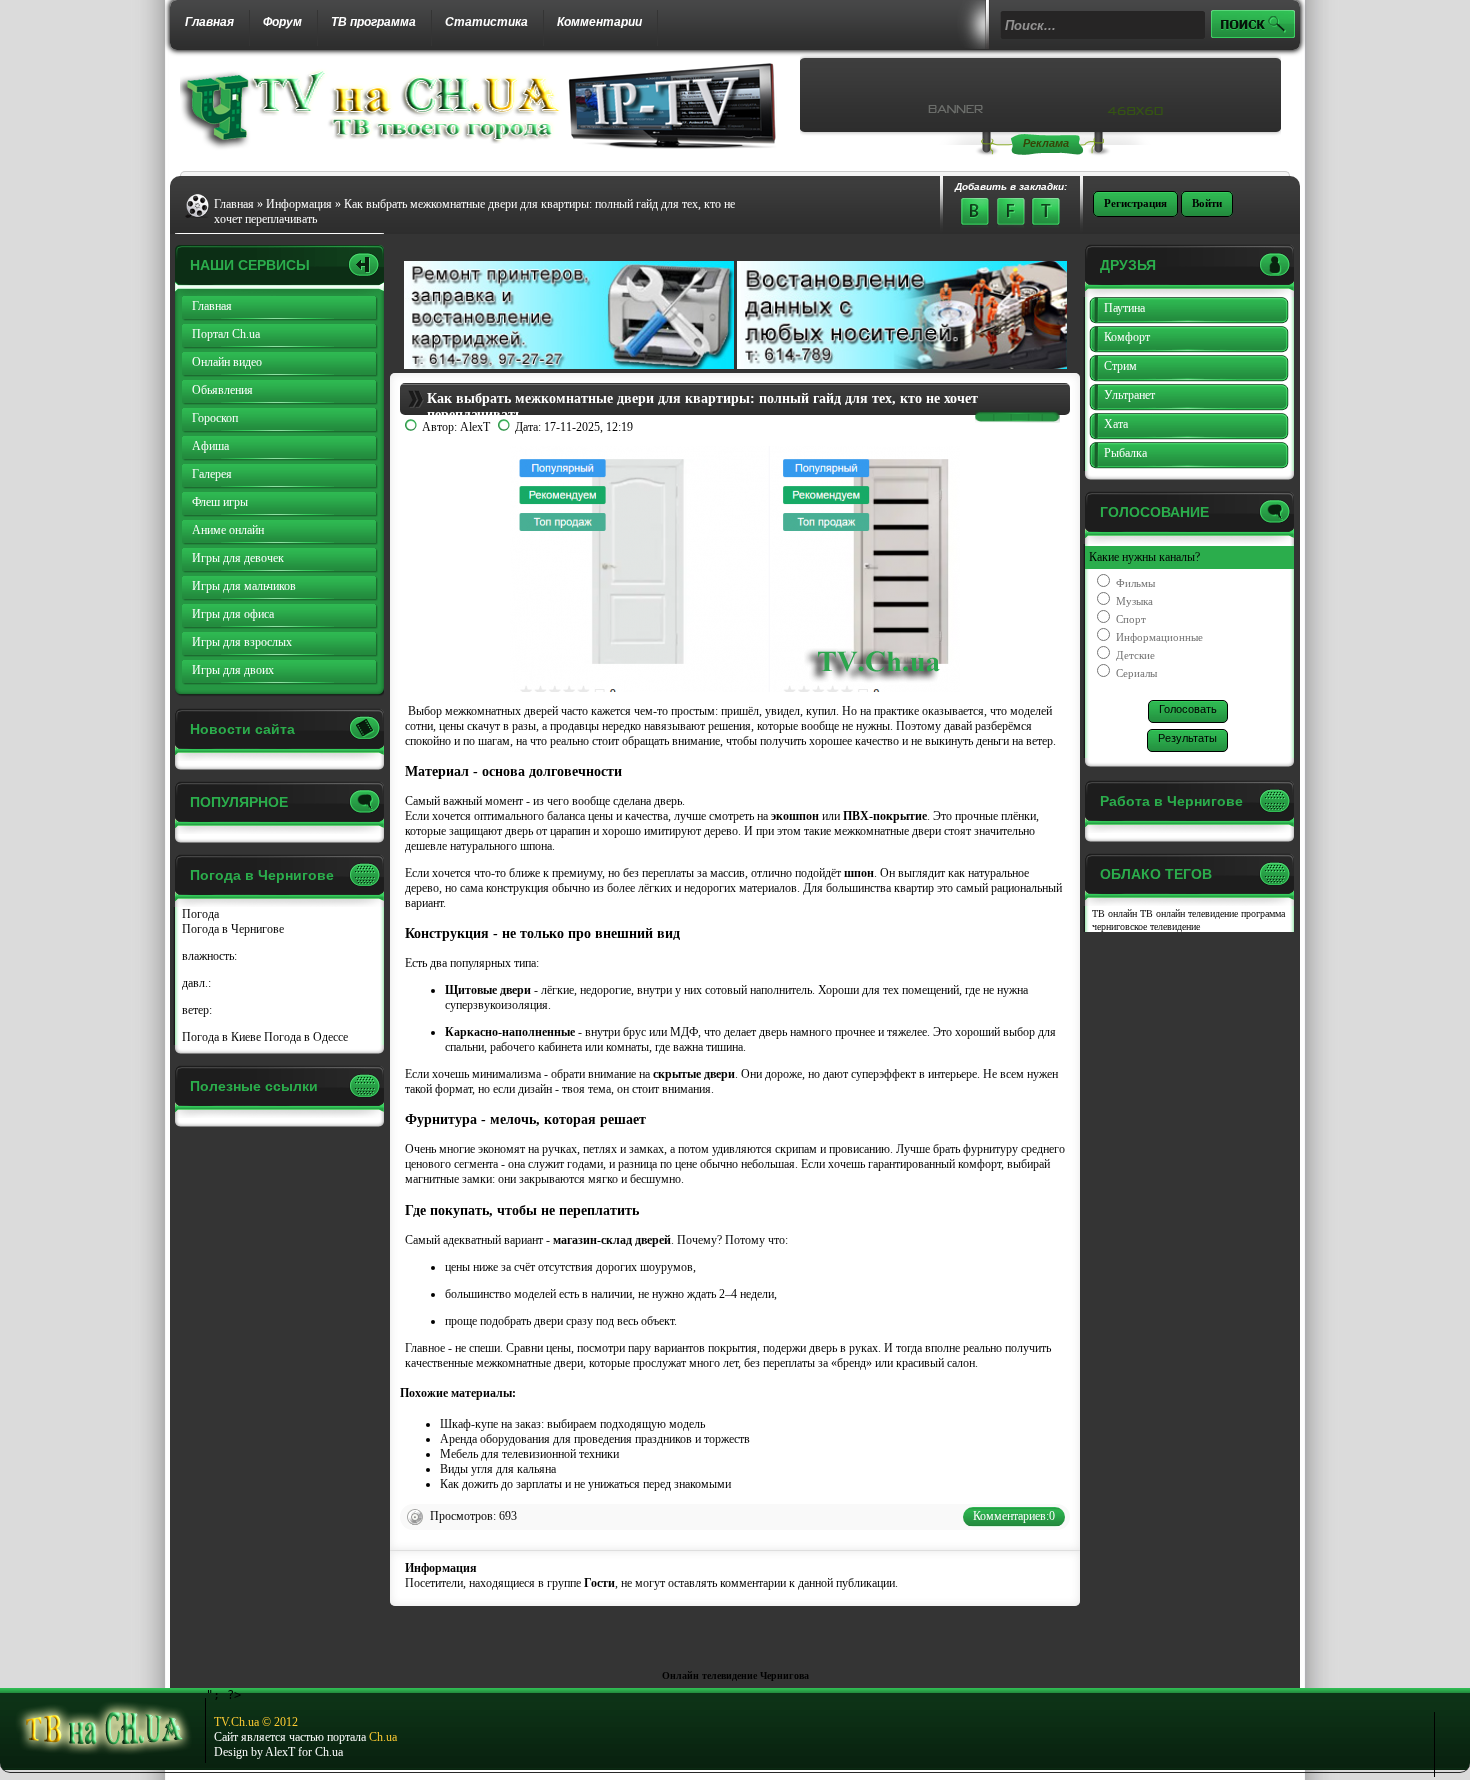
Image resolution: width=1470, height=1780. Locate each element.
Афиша (210, 446)
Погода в (233, 929)
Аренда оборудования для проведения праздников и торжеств (595, 1439)
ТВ (1098, 913)
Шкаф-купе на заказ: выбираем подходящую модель (572, 1424)
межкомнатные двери (887, 831)
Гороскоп (215, 418)
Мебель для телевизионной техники (529, 1454)
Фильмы (1134, 583)
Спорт (1129, 619)
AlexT (475, 427)
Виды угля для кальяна (498, 1469)
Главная (209, 22)
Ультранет (1129, 395)
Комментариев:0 (1014, 1516)
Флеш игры (220, 502)
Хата (1116, 424)
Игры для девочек (238, 558)
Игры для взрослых (242, 642)
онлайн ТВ (1130, 913)
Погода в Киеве (221, 1037)
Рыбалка (1125, 453)
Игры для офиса (233, 614)
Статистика (486, 22)
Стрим (1120, 366)
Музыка (1133, 601)
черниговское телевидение (1146, 926)
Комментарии (599, 22)
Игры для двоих (233, 670)
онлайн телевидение (1197, 913)
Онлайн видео (227, 362)
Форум (282, 22)
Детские (1134, 655)
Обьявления (222, 390)
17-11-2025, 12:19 (588, 427)
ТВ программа (373, 22)
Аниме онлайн (228, 530)
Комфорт (1127, 337)
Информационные (1158, 637)
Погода (200, 914)
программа (1263, 913)
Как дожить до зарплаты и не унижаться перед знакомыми (585, 1484)
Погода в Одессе (306, 1037)
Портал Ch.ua (226, 334)
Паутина (1124, 308)
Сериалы (1135, 673)
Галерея (212, 474)
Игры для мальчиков (244, 586)
